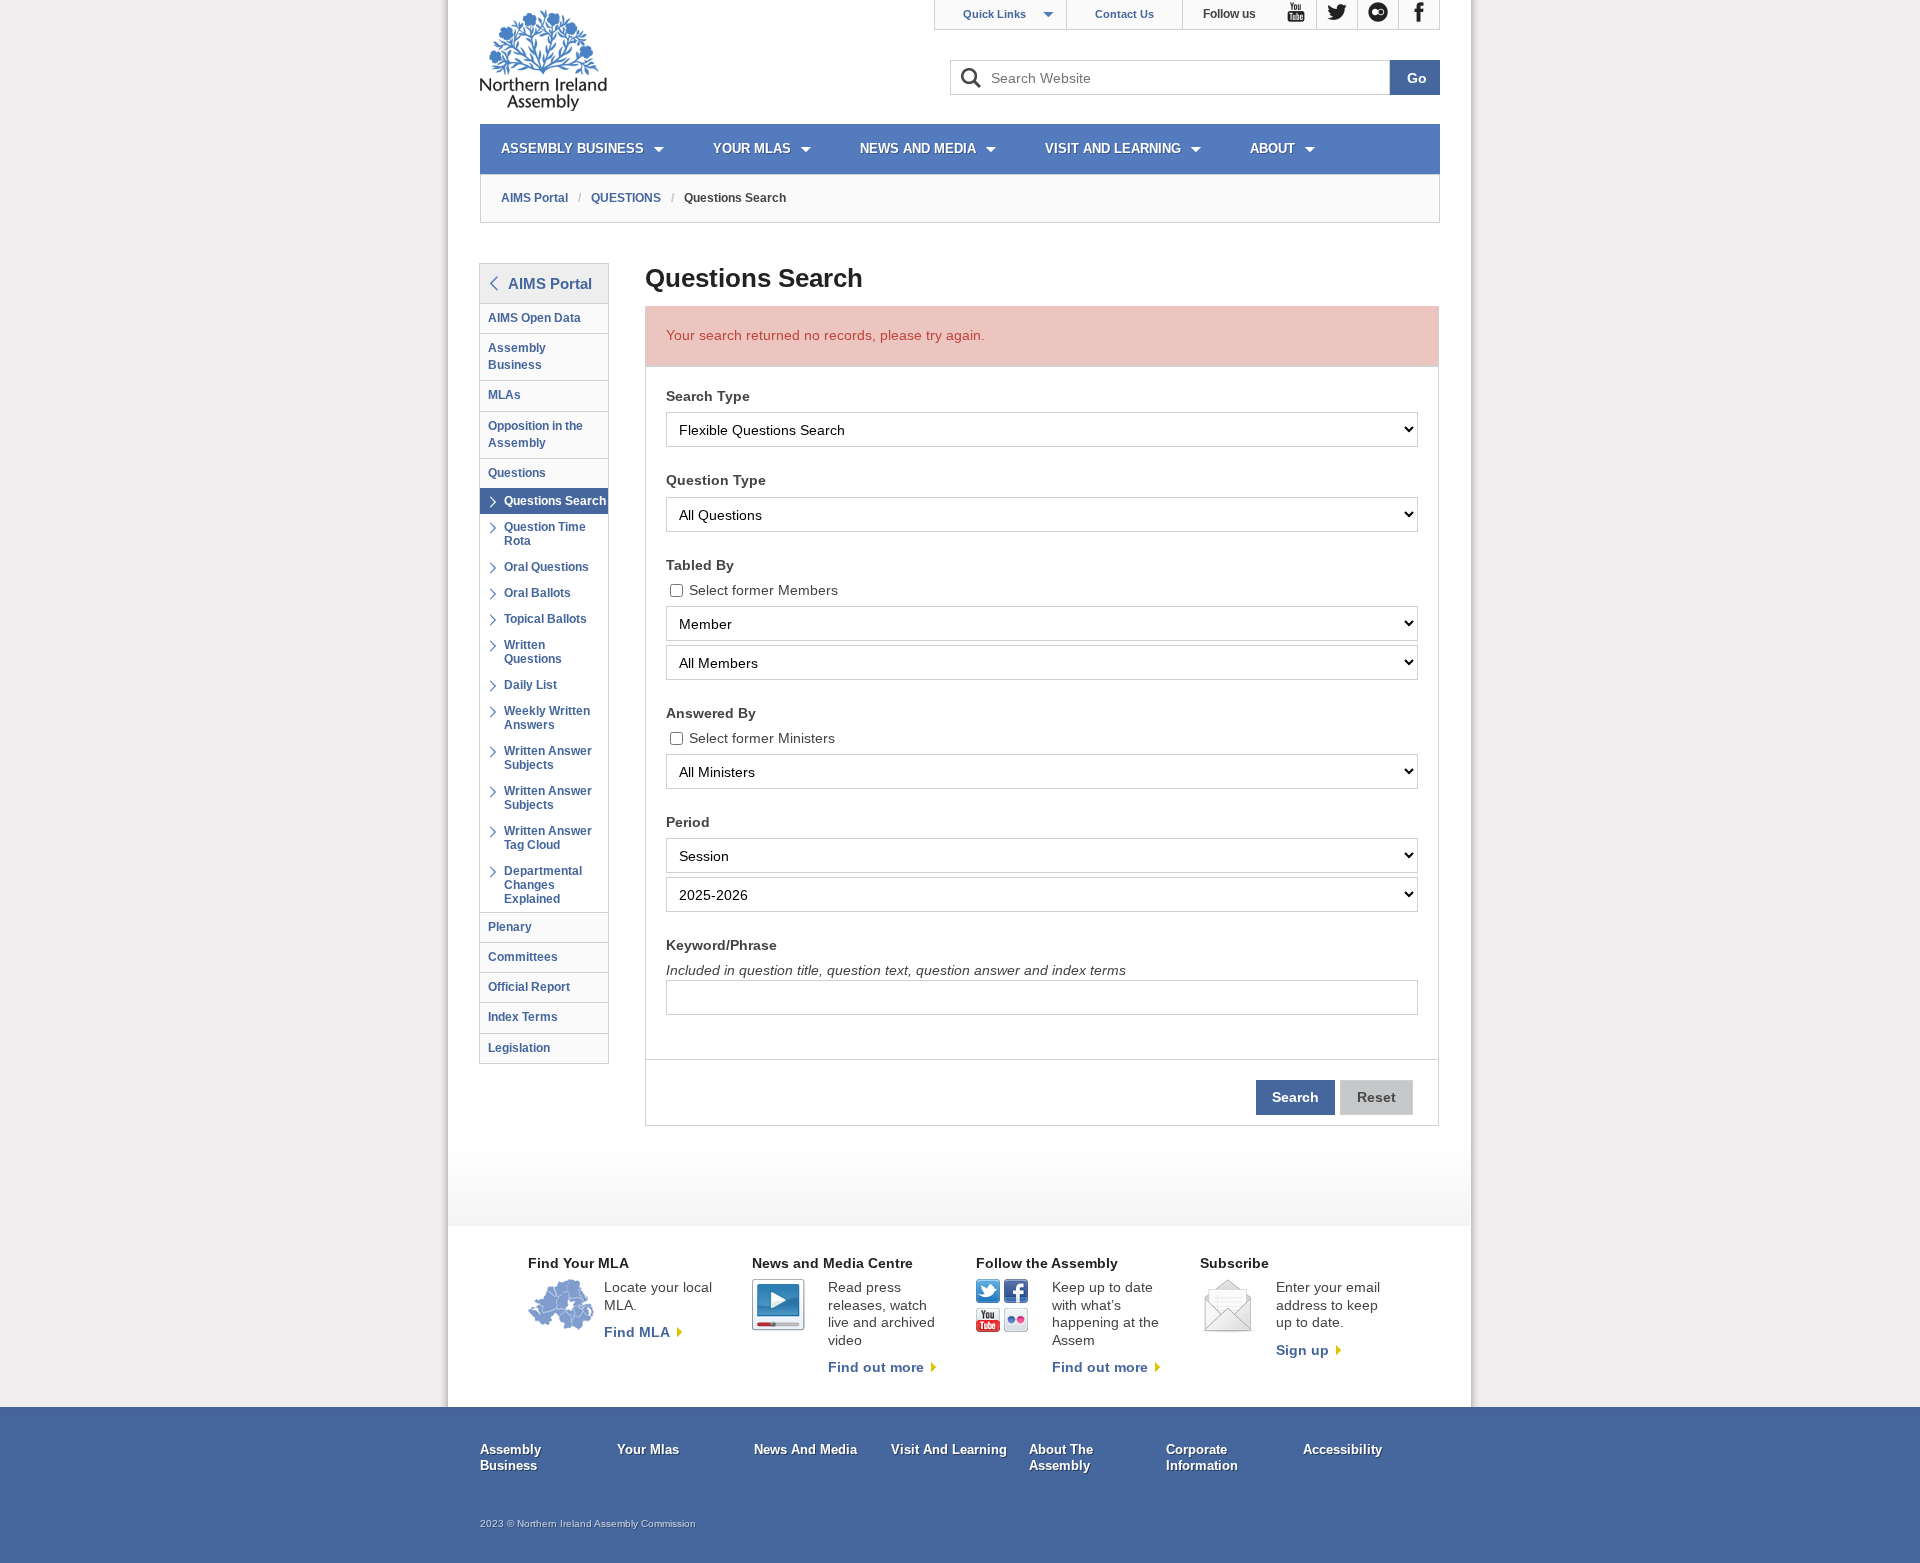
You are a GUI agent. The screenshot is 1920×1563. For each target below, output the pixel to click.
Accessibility (1342, 1449)
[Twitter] (1337, 15)
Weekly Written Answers (547, 718)
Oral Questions (546, 567)
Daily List (530, 685)
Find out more (876, 1367)
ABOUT (1272, 148)
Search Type (708, 396)
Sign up (1302, 1350)
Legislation (519, 1048)
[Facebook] (1419, 15)
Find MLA (637, 1332)
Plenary (510, 927)
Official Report (529, 987)
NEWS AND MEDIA (918, 148)
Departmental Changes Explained (543, 885)
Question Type (716, 480)
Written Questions (533, 652)
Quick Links (994, 14)
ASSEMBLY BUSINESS (572, 148)
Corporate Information (1202, 1457)
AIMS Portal (534, 198)
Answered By (711, 713)
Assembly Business (517, 356)
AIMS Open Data (534, 318)
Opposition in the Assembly (535, 434)
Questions (517, 473)
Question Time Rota (545, 534)
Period (688, 822)
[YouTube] (1296, 15)
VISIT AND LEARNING (1113, 148)
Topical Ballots (545, 619)
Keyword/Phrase (721, 945)
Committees (523, 957)
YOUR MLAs (752, 148)
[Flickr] (1378, 15)
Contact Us (1124, 14)
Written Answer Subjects (548, 758)
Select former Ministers (762, 738)
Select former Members (763, 590)
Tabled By (700, 565)
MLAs (504, 395)
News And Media (805, 1449)
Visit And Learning (949, 1449)
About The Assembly (1061, 1457)
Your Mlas (648, 1449)
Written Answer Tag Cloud (548, 838)
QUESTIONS (626, 198)
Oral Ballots (537, 593)
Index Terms (523, 1017)
